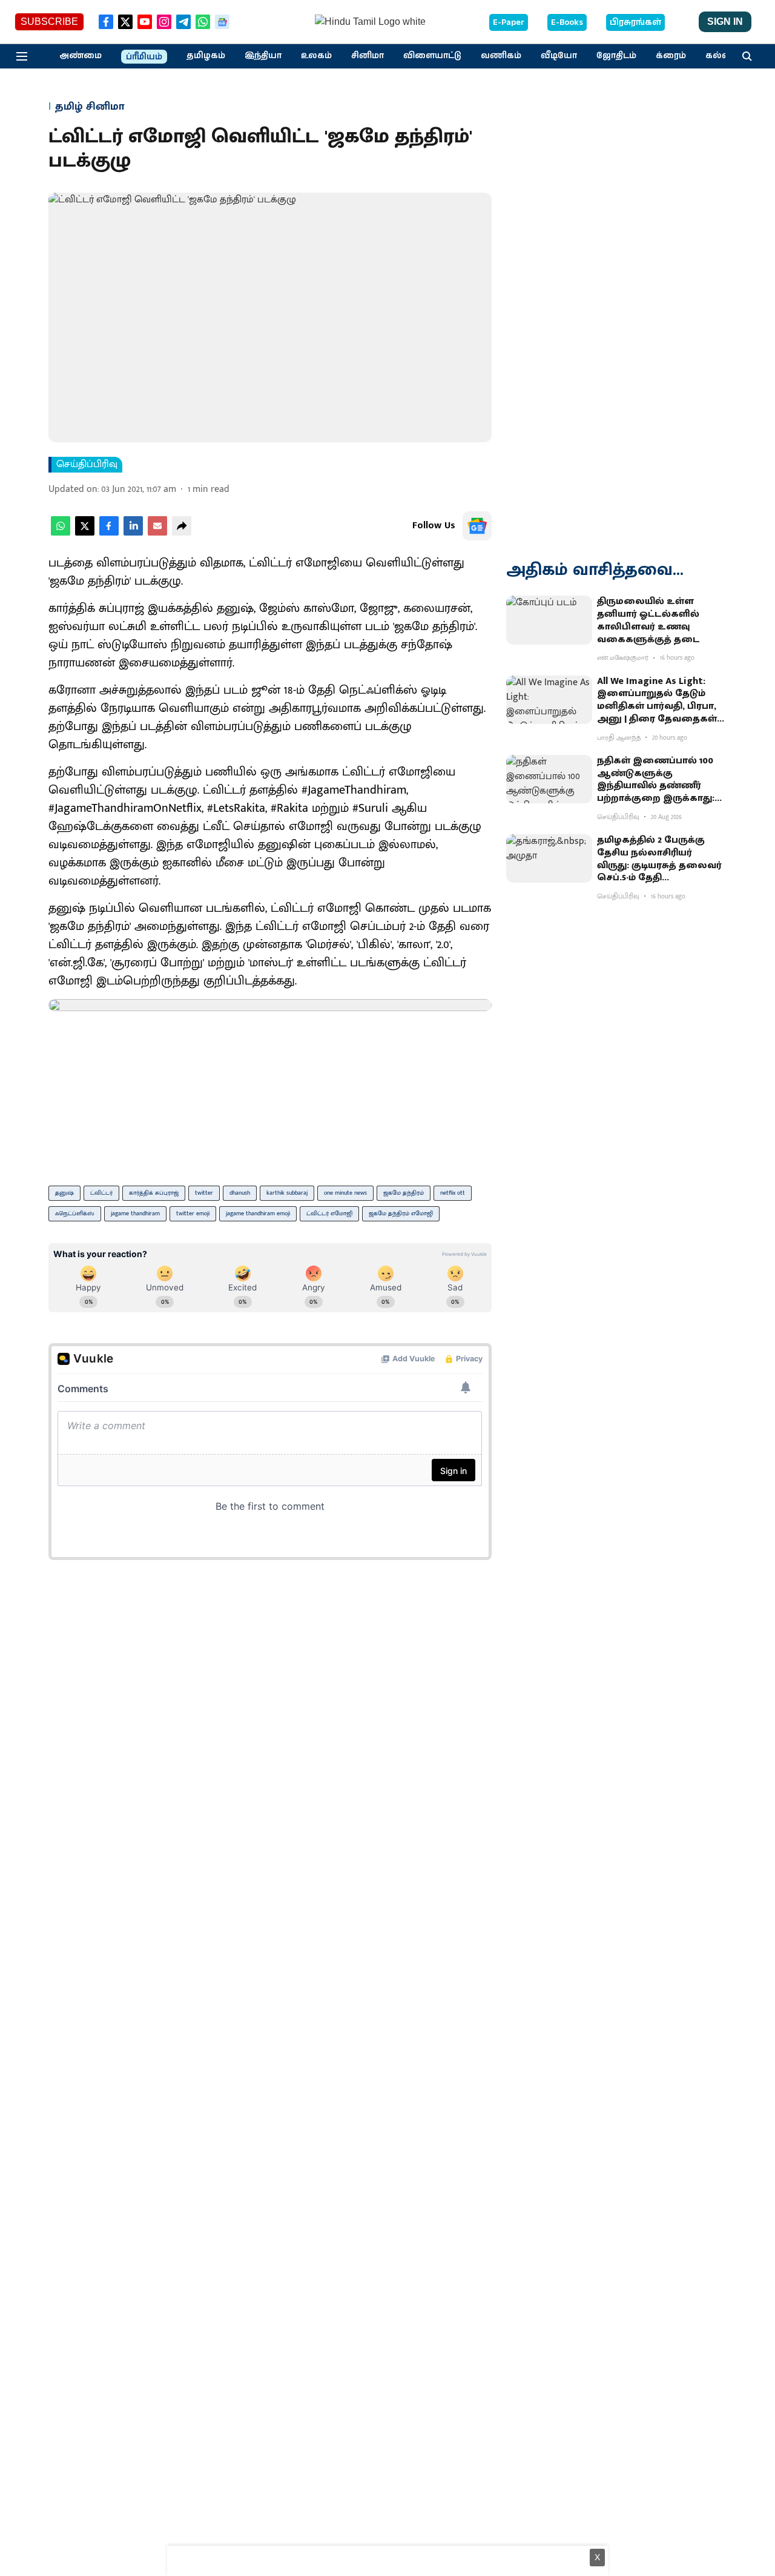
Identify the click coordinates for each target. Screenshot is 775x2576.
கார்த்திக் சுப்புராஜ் (154, 1193)
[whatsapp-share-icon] (61, 533)
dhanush (240, 1193)
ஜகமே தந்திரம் (404, 1193)
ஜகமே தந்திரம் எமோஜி (401, 1213)
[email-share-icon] (157, 533)
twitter (204, 1193)
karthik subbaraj (287, 1193)
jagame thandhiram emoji (258, 1213)
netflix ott (453, 1193)
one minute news (345, 1193)
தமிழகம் (206, 56)
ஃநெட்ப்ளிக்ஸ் (75, 1213)
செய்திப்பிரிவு (87, 465)
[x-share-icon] (85, 533)
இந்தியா (263, 56)
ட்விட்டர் (101, 1193)
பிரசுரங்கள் (635, 22)
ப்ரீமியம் (144, 57)
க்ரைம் (671, 56)
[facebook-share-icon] (109, 533)
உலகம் (316, 56)
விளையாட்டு (432, 56)
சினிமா (368, 56)
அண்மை (81, 56)
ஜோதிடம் (616, 56)
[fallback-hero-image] (549, 620)
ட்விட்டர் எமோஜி (329, 1213)
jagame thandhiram (135, 1213)
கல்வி (719, 56)
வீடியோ (559, 56)
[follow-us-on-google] (477, 526)
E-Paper (509, 22)
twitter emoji (193, 1213)
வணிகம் (501, 56)
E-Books (567, 22)
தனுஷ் (64, 1193)
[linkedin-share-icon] (133, 533)
